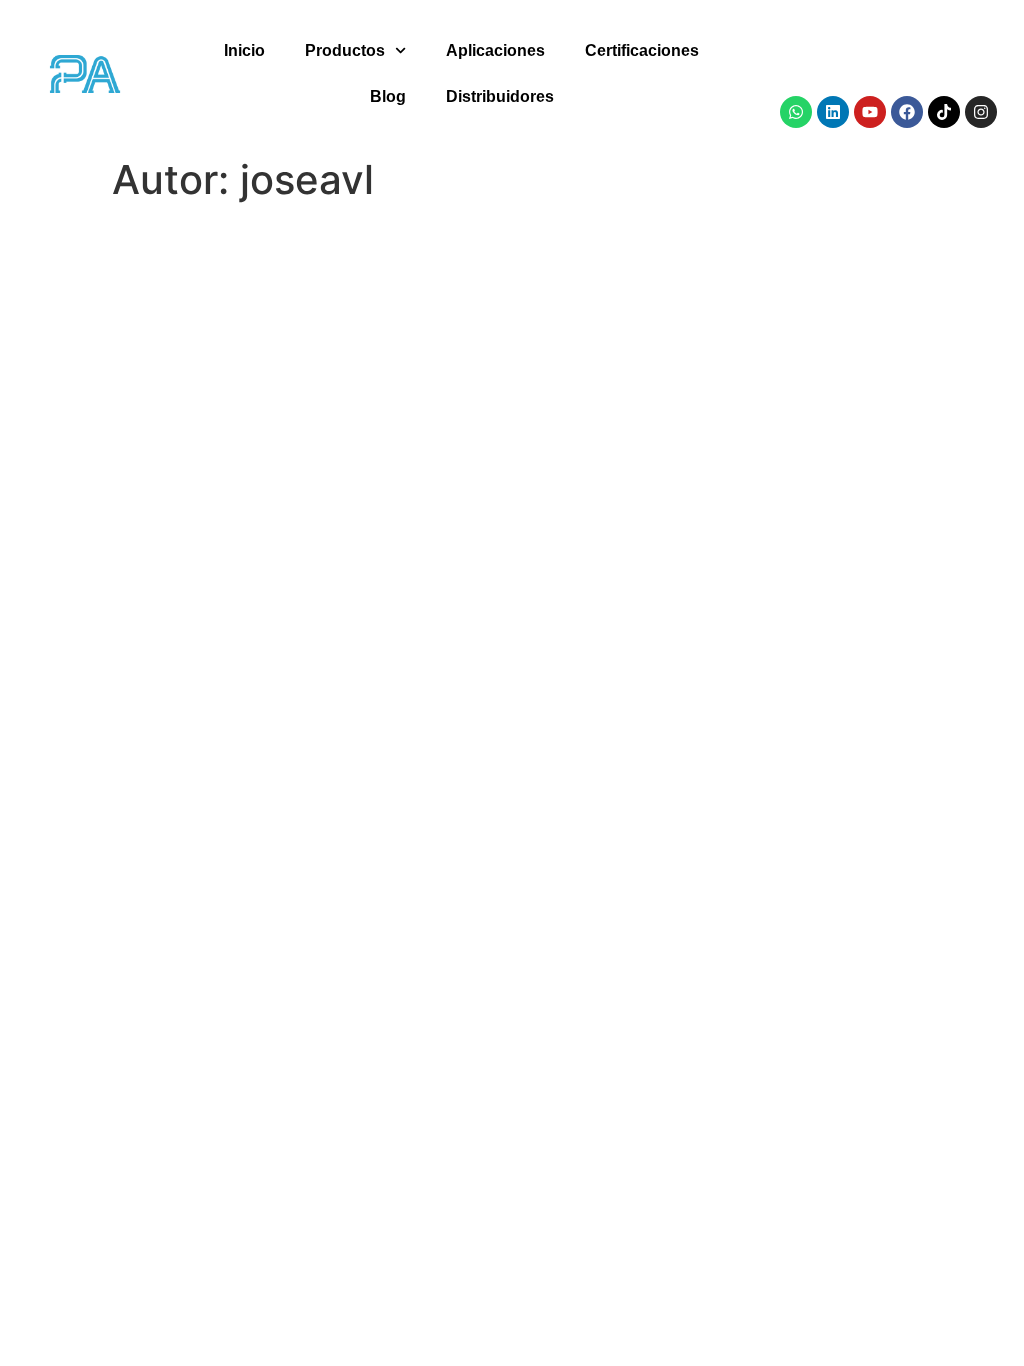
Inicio (244, 50)
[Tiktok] (944, 112)
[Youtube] (870, 112)
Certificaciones (642, 50)
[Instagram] (981, 112)
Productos (345, 50)
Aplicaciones (495, 50)
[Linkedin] (833, 112)
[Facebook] (907, 112)
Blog (388, 96)
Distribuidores (500, 96)
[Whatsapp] (796, 112)
